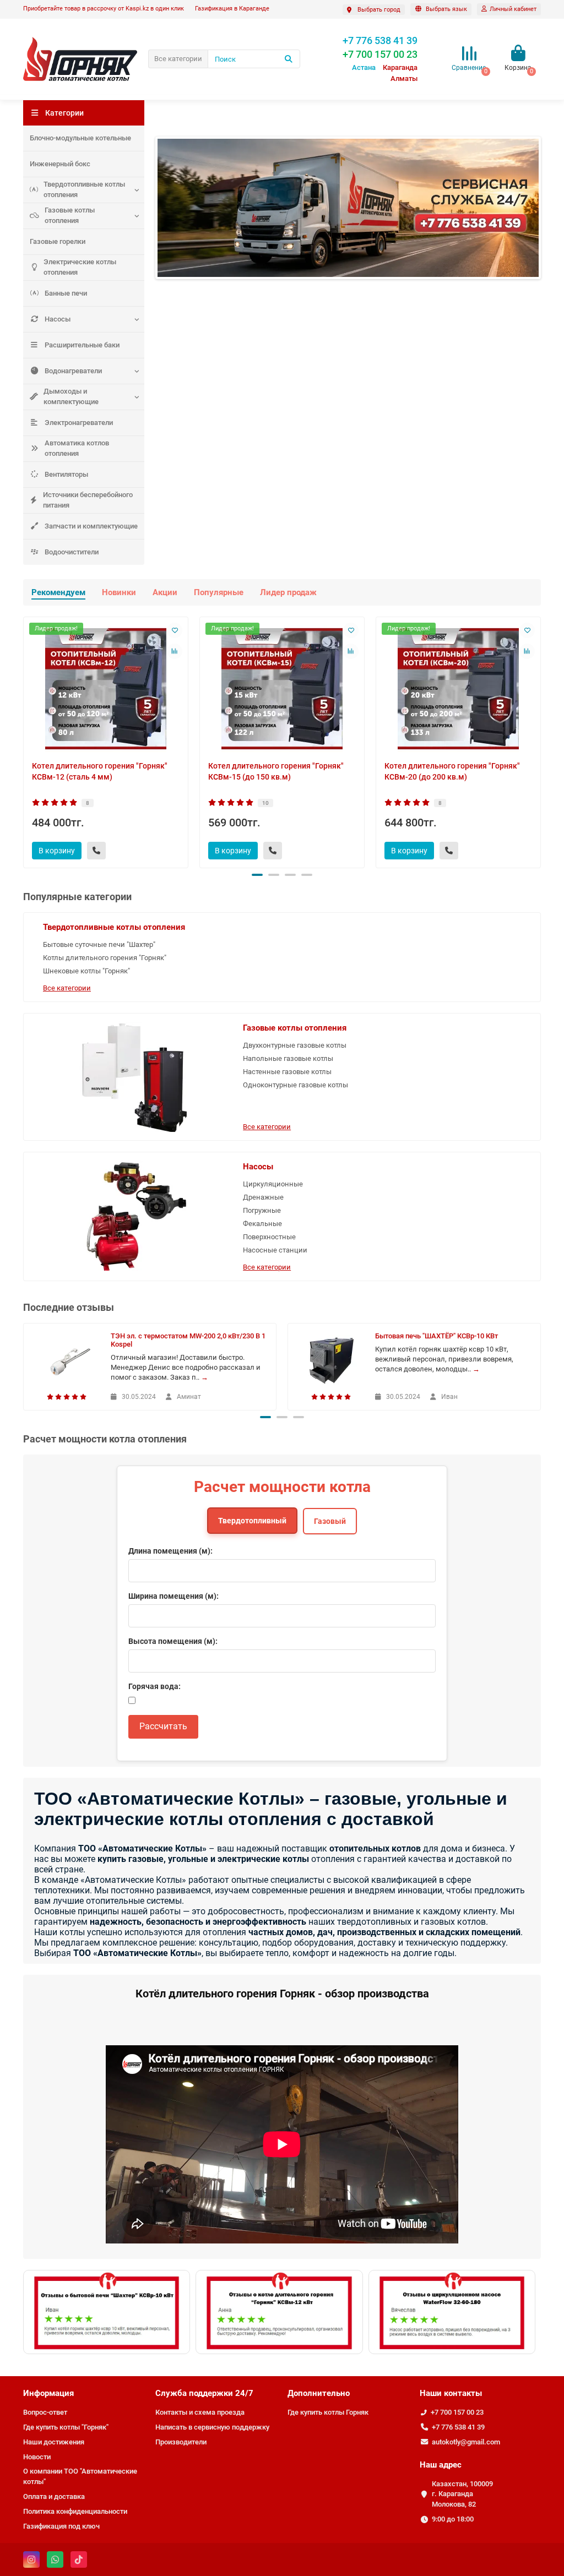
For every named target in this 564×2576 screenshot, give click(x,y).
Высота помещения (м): (173, 1641)
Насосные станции (275, 1250)
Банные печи (66, 293)
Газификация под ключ (61, 2526)
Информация (48, 2393)
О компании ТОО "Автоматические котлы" (80, 2476)
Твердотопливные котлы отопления (84, 189)
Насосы (58, 319)
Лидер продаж (288, 592)
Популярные (219, 592)
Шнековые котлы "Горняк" (86, 971)
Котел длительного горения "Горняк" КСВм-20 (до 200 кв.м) (452, 771)
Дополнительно (319, 2393)
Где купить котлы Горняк (328, 2412)
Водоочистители (72, 552)
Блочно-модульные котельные (80, 138)
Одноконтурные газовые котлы (295, 1085)
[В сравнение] (175, 651)
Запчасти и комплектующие (91, 526)
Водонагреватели (73, 371)
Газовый (330, 1521)
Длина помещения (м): (170, 1551)
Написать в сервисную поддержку (212, 2427)
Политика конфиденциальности (75, 2511)
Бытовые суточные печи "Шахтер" (99, 944)
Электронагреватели (79, 423)
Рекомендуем (58, 592)
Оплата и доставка (54, 2496)
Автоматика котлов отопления (77, 448)
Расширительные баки (82, 345)
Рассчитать (163, 1726)
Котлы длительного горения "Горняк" (105, 958)
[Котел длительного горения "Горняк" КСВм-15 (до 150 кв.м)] (282, 689)
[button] (257, 875)
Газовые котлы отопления (70, 215)
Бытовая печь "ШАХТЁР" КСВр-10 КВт (436, 1336)
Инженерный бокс (60, 164)
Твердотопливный (252, 1521)
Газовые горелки (58, 241)
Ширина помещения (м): (173, 1596)
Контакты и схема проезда (200, 2412)
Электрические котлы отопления (80, 267)
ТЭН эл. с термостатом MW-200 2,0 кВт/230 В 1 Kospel (188, 1340)
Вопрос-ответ (45, 2412)
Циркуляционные (273, 1184)
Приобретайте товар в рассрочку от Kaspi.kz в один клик (104, 9)
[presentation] (24, 740)
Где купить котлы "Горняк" (66, 2427)
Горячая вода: (154, 1686)
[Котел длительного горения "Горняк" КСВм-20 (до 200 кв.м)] (458, 689)
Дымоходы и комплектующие (71, 396)
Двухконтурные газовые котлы (295, 1045)
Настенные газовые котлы (287, 1072)
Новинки (119, 592)
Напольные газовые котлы (288, 1058)
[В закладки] (175, 630)
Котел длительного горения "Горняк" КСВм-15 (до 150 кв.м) (276, 771)
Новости (37, 2457)
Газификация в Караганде (232, 9)
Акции (165, 592)
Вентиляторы (66, 474)
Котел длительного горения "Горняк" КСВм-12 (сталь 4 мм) (100, 771)
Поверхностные (269, 1237)
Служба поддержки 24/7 (204, 2393)
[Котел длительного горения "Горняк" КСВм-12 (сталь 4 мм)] (106, 689)
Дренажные (263, 1197)
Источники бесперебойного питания (88, 500)
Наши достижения (54, 2442)
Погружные (262, 1210)
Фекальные (262, 1224)
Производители (181, 2442)
